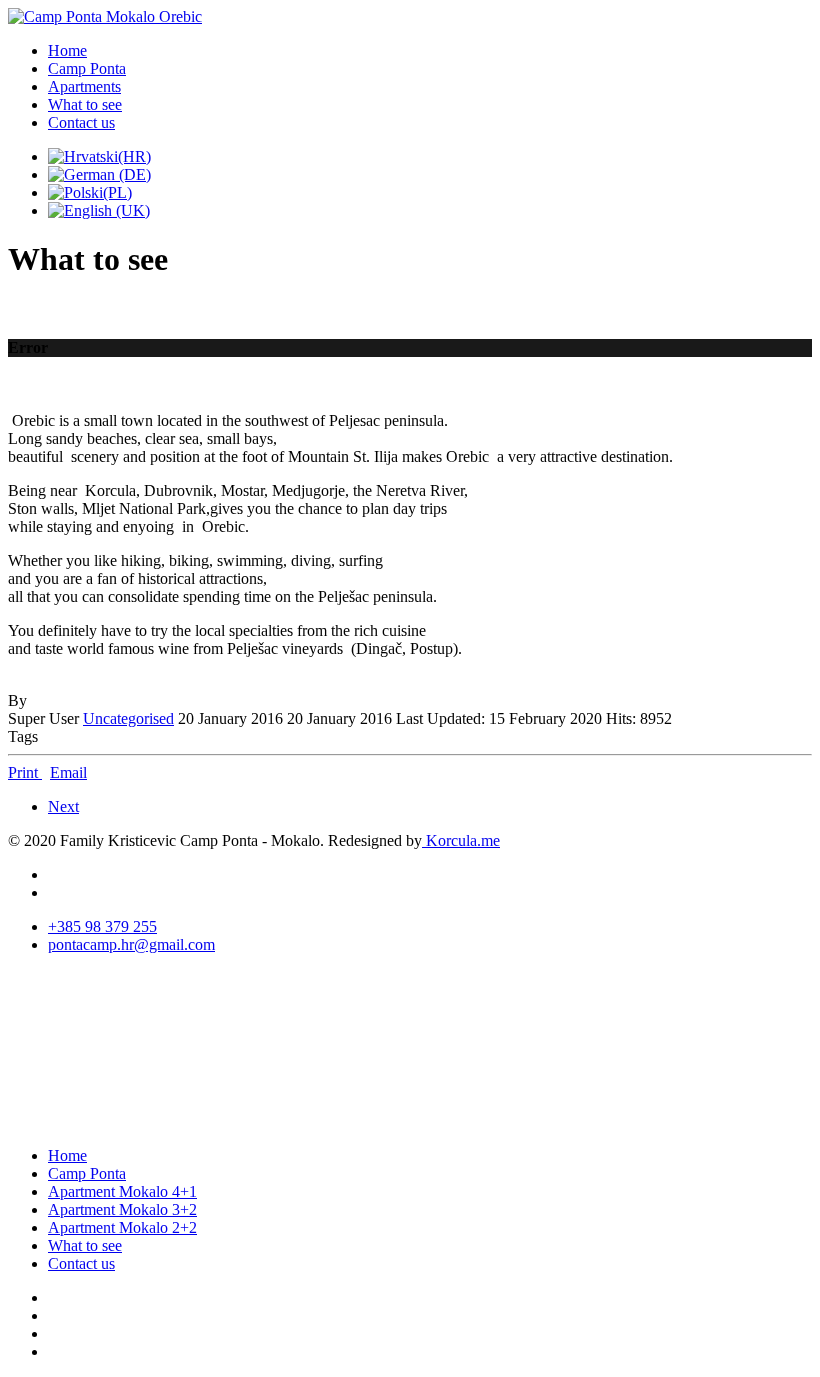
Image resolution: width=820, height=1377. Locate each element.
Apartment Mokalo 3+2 (122, 1209)
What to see (85, 104)
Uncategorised (128, 718)
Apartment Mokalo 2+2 (122, 1227)
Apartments (84, 86)
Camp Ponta (87, 68)
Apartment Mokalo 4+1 (122, 1191)
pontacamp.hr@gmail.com (131, 944)
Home (67, 50)
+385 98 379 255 (102, 926)
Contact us (81, 122)
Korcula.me (461, 840)
